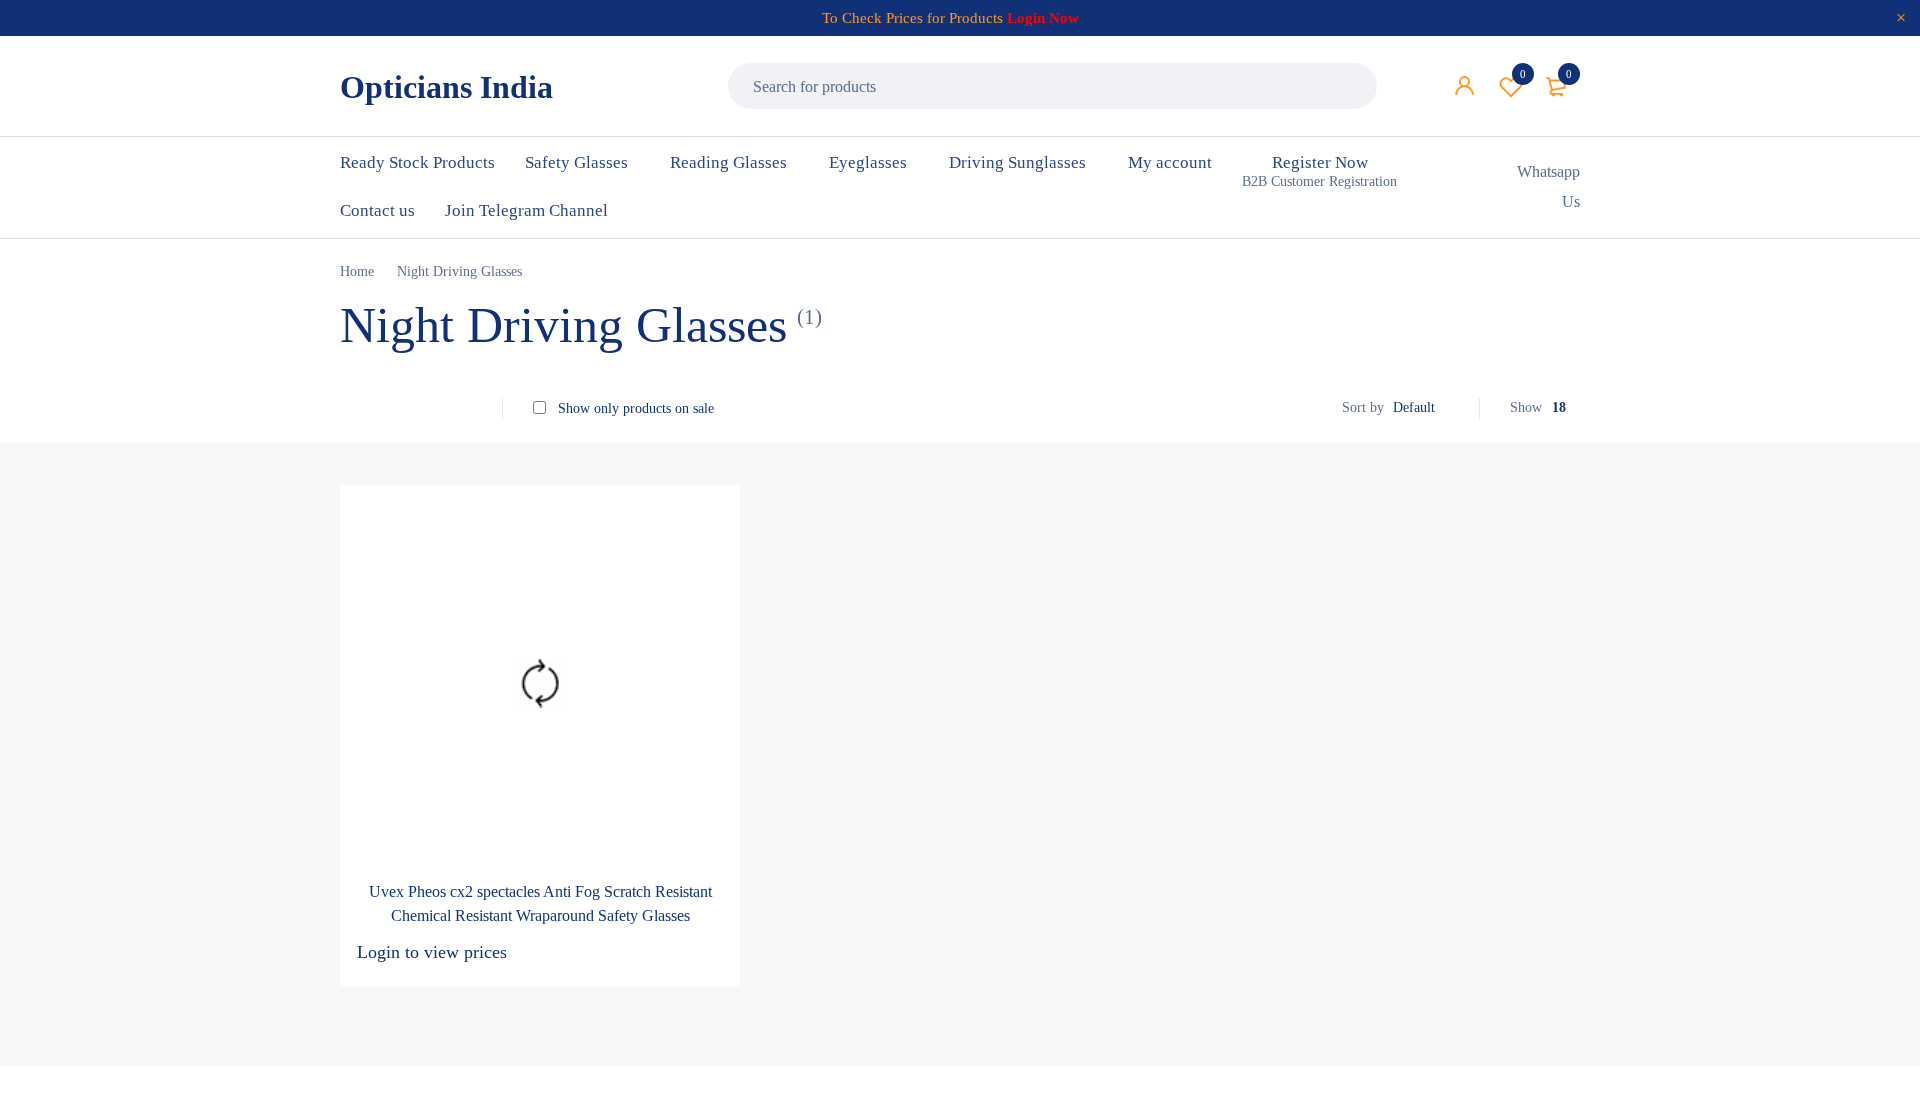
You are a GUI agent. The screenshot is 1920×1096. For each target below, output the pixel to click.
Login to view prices (432, 952)
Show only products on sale (634, 408)
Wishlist (1523, 74)
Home (357, 271)
